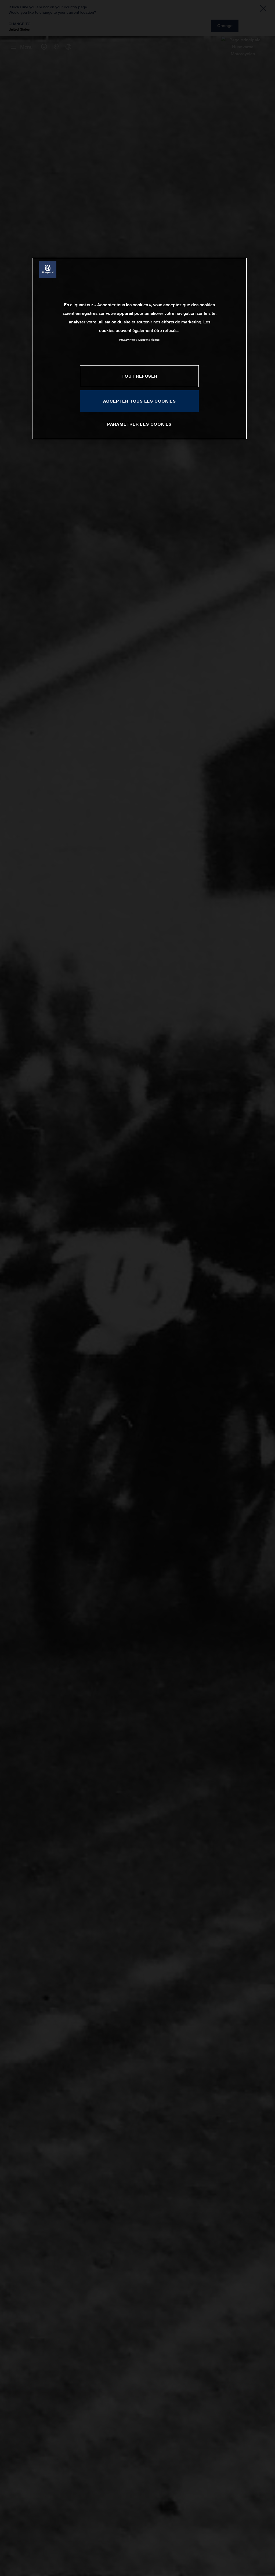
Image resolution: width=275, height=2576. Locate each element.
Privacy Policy (128, 340)
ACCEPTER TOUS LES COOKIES (140, 401)
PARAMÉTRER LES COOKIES (139, 424)
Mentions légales (149, 340)
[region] (139, 349)
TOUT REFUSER (139, 376)
